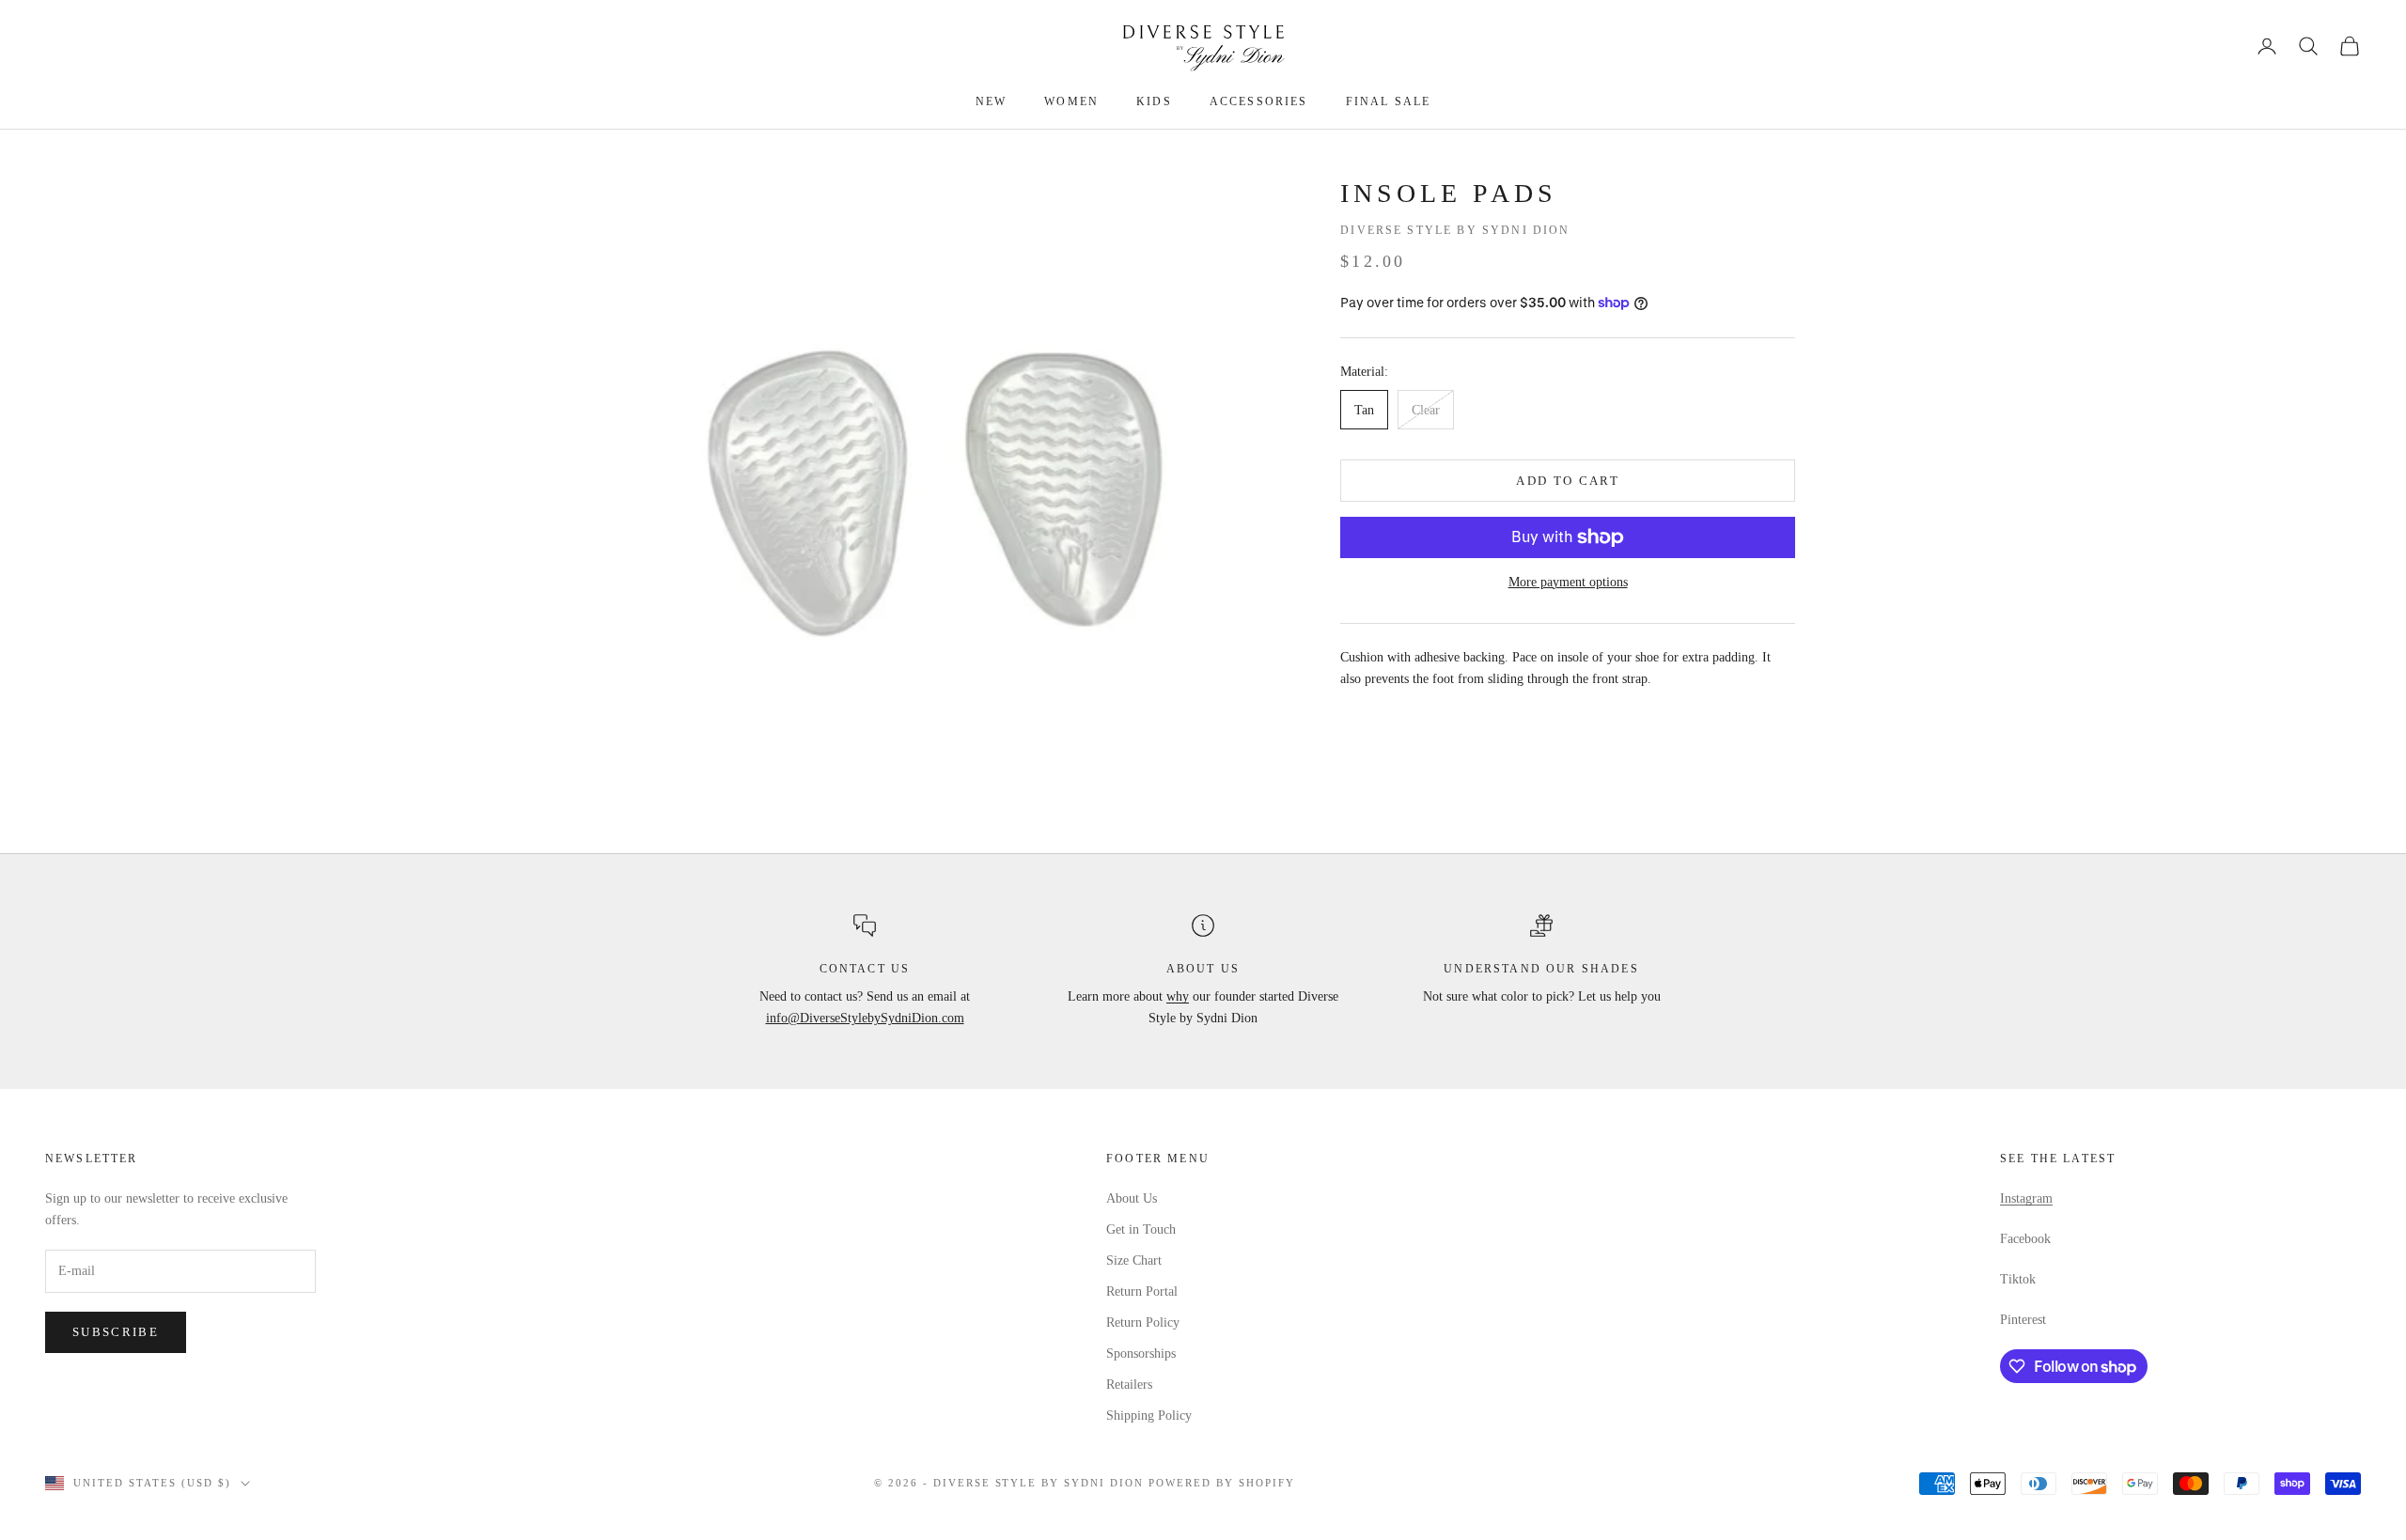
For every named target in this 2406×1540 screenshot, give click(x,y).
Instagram (2026, 1198)
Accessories (1259, 101)
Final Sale (1389, 101)
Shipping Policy (1149, 1416)
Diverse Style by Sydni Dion (1455, 230)
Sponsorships (1141, 1353)
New (991, 101)
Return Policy (1143, 1322)
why (1178, 996)
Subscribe (116, 1332)
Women (1071, 101)
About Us (1132, 1198)
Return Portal (1142, 1291)
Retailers (1129, 1384)
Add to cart (1568, 481)
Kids (1154, 101)
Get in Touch (1141, 1229)
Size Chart (1134, 1260)
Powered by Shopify (1222, 1483)
